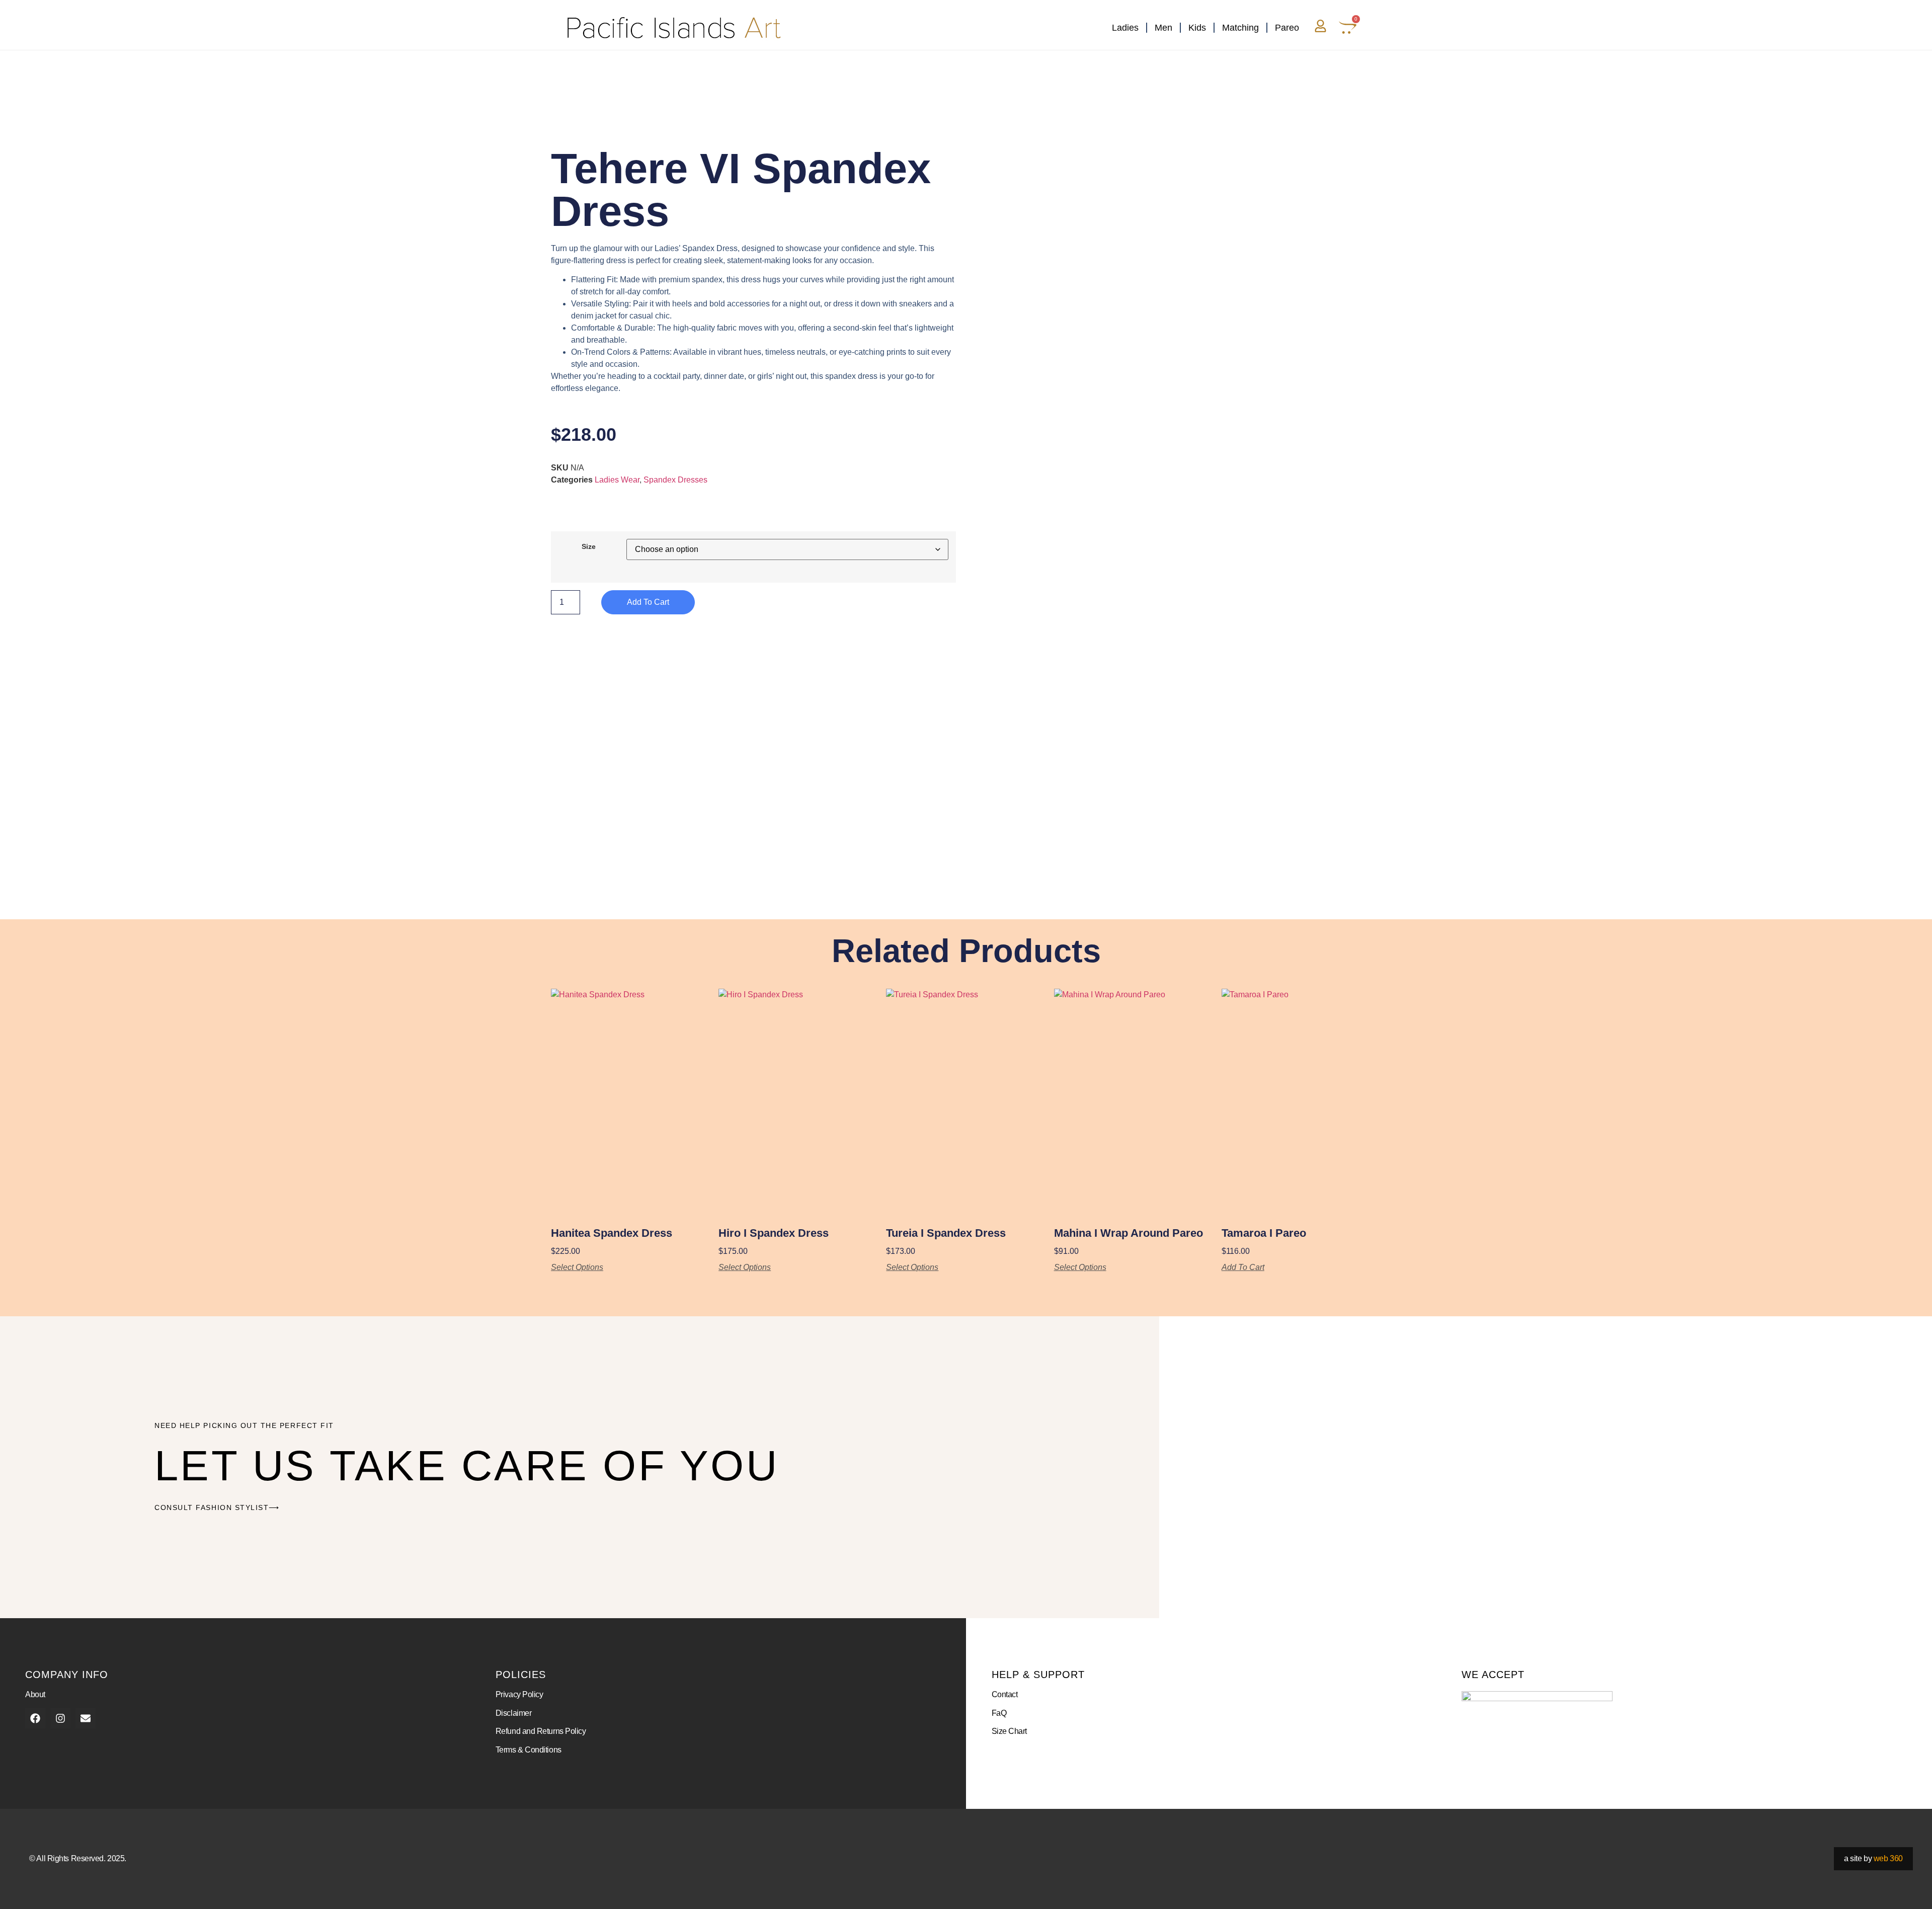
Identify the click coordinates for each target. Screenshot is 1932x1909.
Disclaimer (514, 1713)
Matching (1240, 28)
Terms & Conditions (529, 1750)
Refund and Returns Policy (541, 1731)
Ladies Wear (617, 480)
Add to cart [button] (1243, 1267)
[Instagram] (60, 1718)
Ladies (1125, 28)
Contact (1005, 1694)
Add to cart (648, 602)
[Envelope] (86, 1718)
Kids (1197, 28)
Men (1163, 28)
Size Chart (1010, 1731)
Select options (577, 1267)
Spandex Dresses (675, 480)
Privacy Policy (519, 1694)
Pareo (1287, 28)
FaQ (999, 1713)
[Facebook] (35, 1718)
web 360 (1888, 1858)
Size (589, 546)
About (35, 1694)
